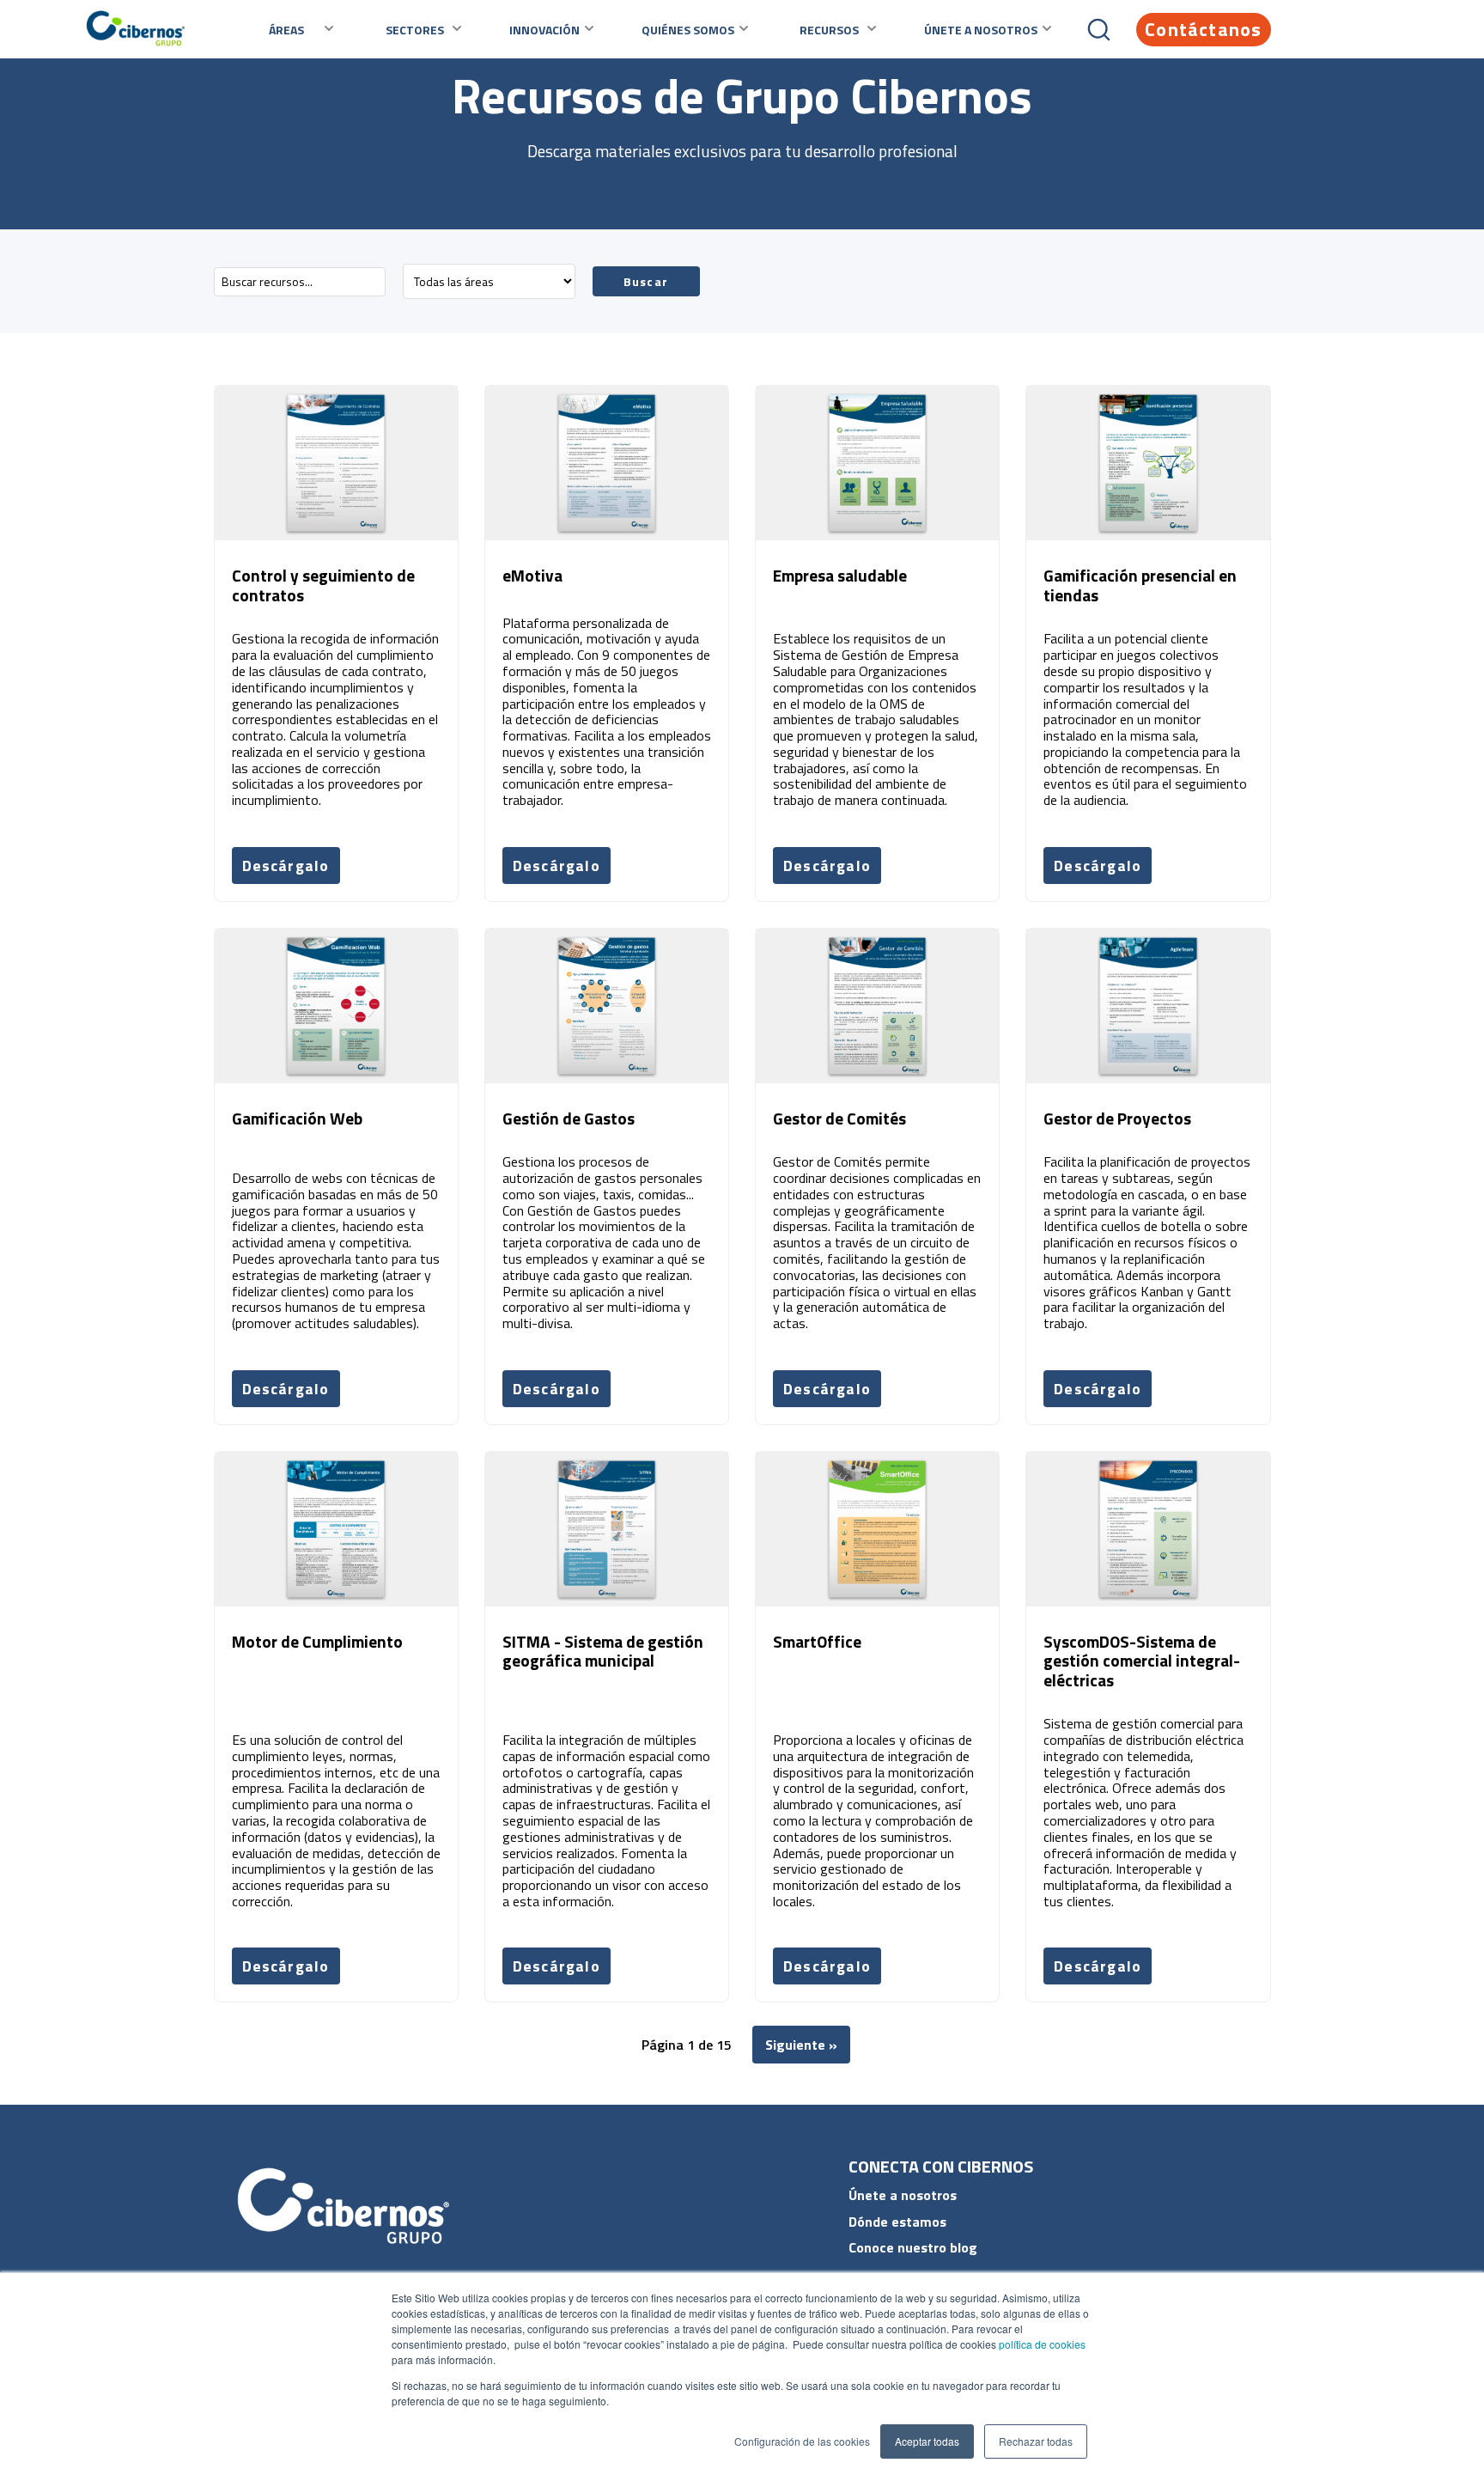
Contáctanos (1203, 29)
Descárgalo (286, 866)
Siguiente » (801, 2045)
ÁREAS (286, 30)
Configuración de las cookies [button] (802, 2441)
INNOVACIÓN (544, 30)
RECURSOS (829, 30)
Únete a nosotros (903, 2195)
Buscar (646, 281)
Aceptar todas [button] (927, 2441)
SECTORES (415, 30)
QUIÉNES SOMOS (688, 30)
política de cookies (1041, 2344)
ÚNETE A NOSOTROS (981, 30)
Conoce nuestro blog (913, 2247)
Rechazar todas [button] (1036, 2441)
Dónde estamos (897, 2222)
